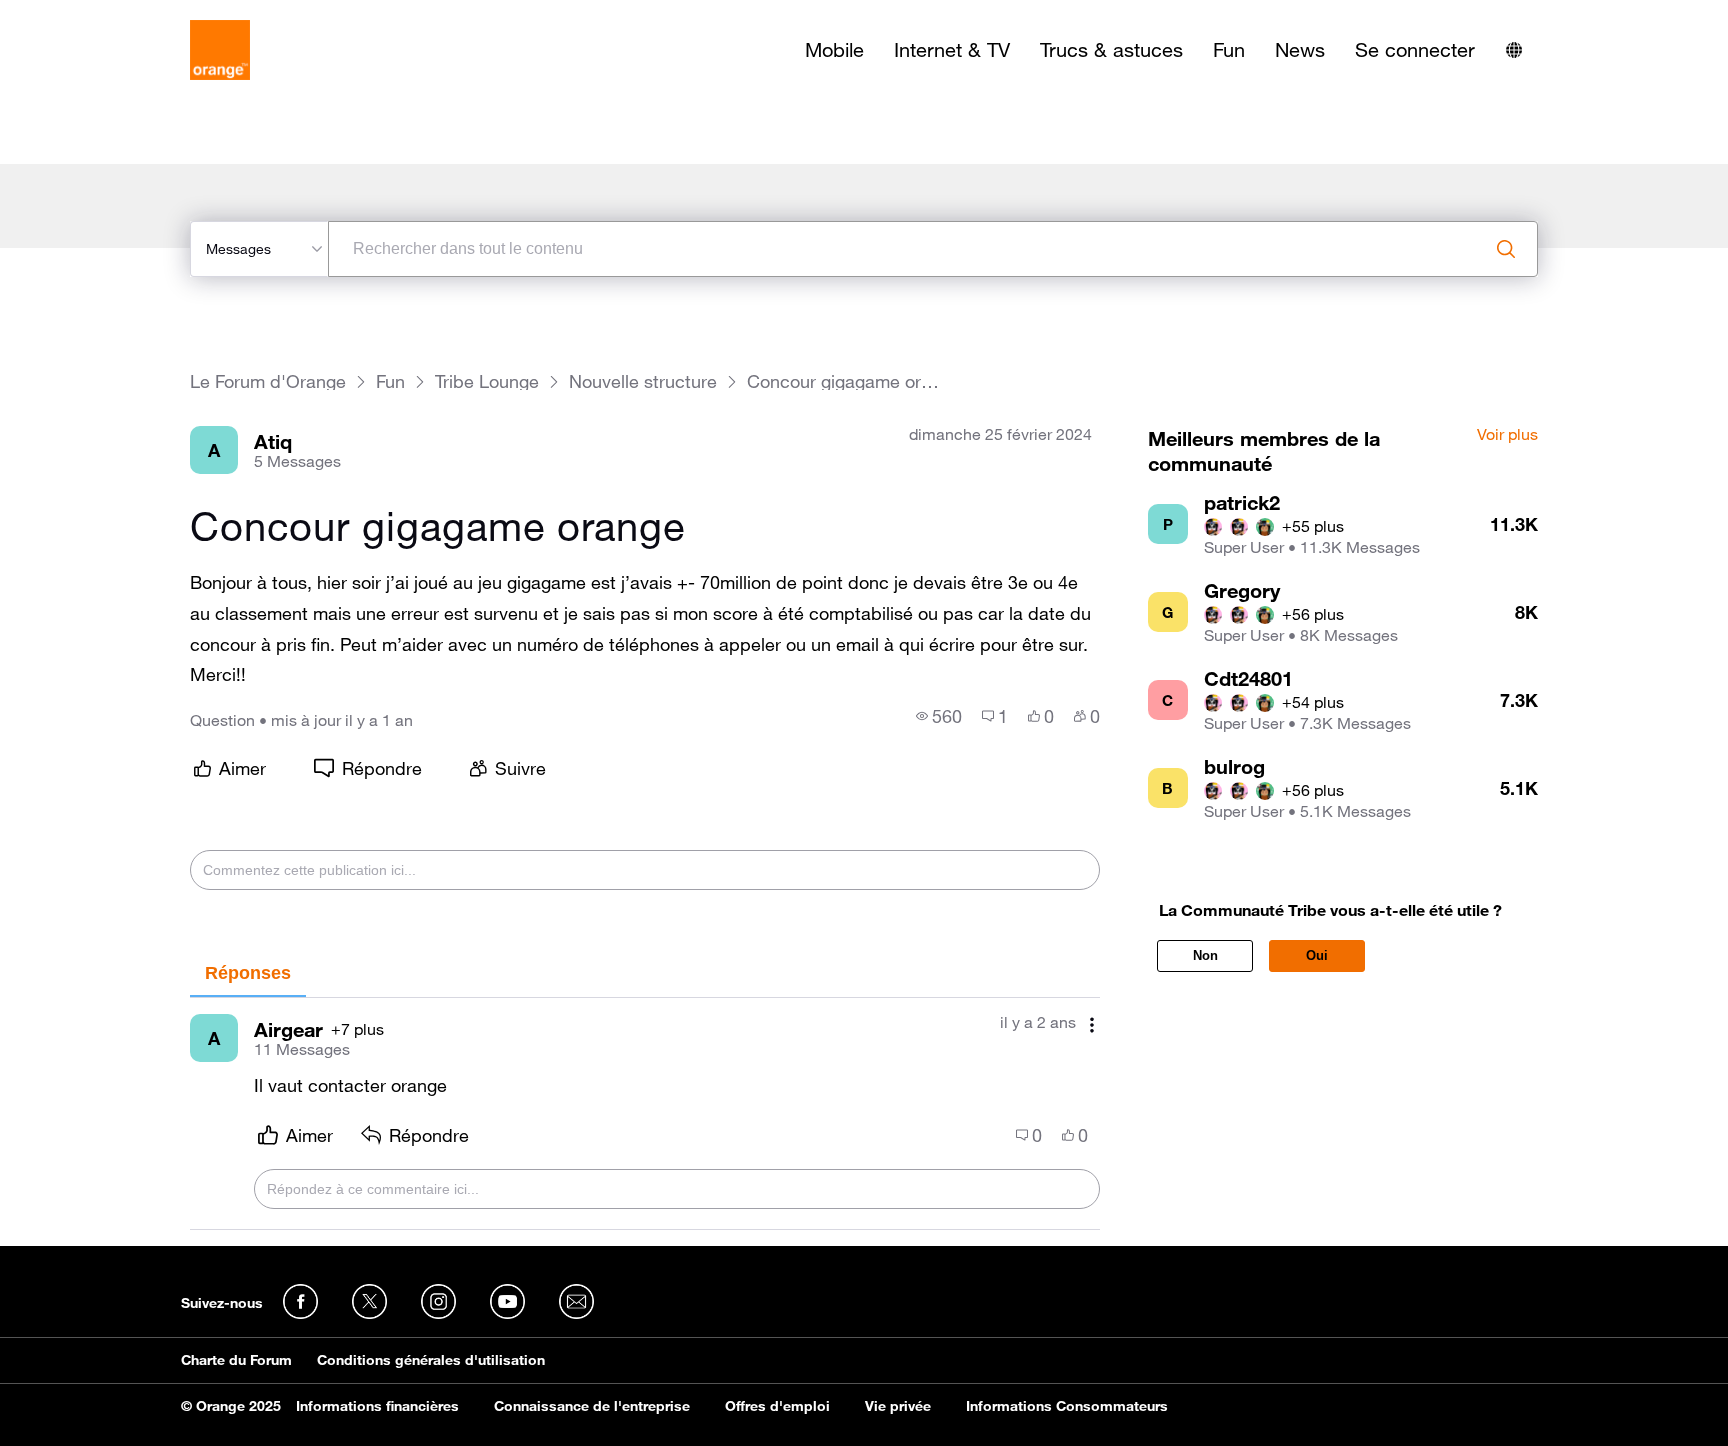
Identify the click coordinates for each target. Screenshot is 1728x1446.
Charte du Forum (236, 1360)
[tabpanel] (645, 1114)
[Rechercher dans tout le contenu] (1506, 249)
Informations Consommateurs (1067, 1406)
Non (1205, 955)
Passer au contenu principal (106, 15)
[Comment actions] (1092, 1024)
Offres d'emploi (777, 1406)
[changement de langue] (1514, 50)
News (1300, 50)
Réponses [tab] (248, 973)
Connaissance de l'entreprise (592, 1406)
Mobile (834, 50)
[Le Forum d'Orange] (220, 50)
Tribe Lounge (487, 381)
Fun (1229, 50)
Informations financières (377, 1406)
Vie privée (898, 1406)
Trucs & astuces (1111, 50)
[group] (939, 716)
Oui (1317, 955)
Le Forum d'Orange (268, 381)
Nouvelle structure (643, 381)
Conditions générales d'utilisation (431, 1360)
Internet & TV (952, 50)
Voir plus (1507, 435)
